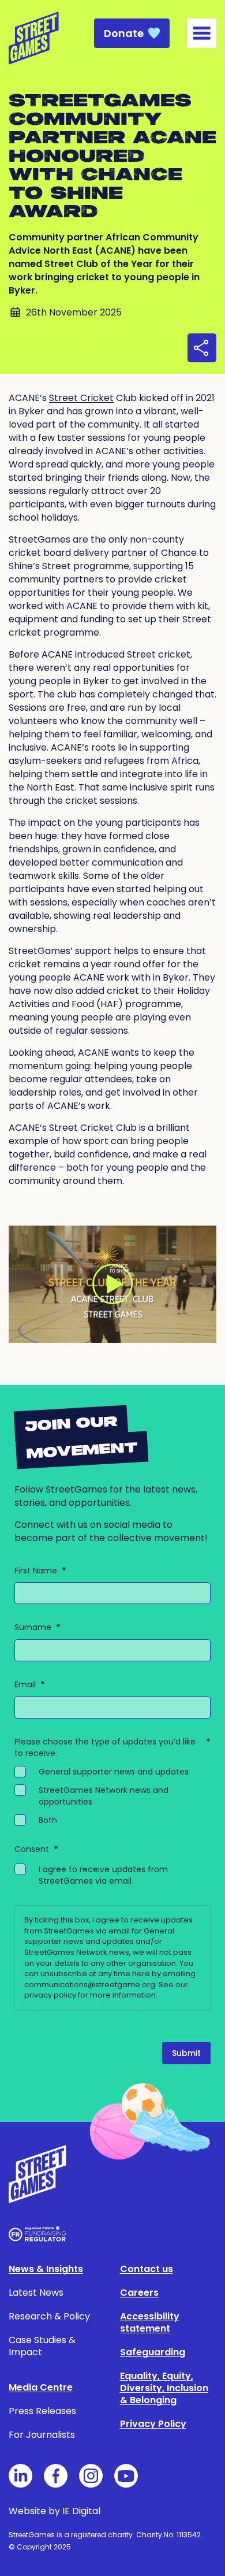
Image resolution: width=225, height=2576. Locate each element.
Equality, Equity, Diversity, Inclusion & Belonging (164, 2388)
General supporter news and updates (114, 1772)
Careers (139, 2293)
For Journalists (42, 2435)
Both (48, 1820)
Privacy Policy (153, 2424)
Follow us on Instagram (91, 2476)
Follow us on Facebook (56, 2476)
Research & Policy (49, 2316)
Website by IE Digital (55, 2511)
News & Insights (46, 2269)
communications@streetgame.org (90, 1985)
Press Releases (42, 2411)
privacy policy (50, 1995)
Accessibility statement (150, 2322)
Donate (124, 33)
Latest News (36, 2293)
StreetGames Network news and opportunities (104, 1796)
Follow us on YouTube (126, 2476)
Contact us (147, 2269)
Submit (186, 2053)
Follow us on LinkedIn (20, 2476)
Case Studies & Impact (42, 2346)
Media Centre (41, 2387)
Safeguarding (153, 2352)
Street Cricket (81, 398)
